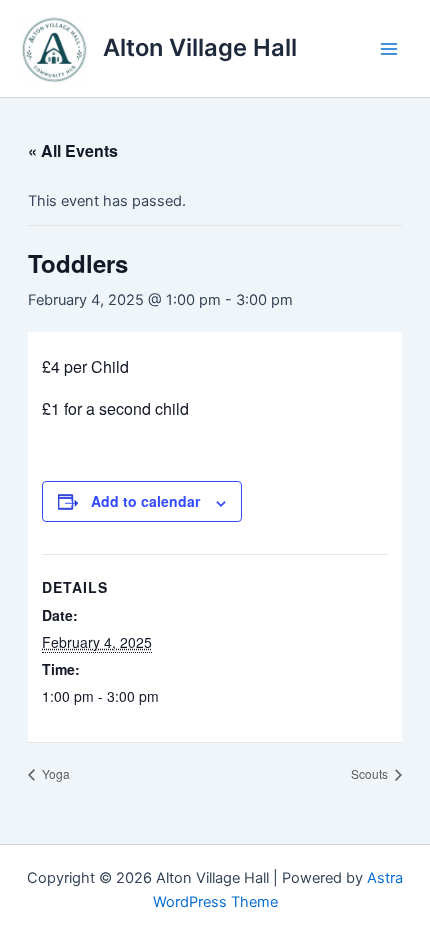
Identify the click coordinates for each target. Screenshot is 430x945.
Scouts (371, 773)
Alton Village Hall (200, 47)
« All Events (73, 150)
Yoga (54, 773)
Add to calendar (145, 501)
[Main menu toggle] (389, 49)
